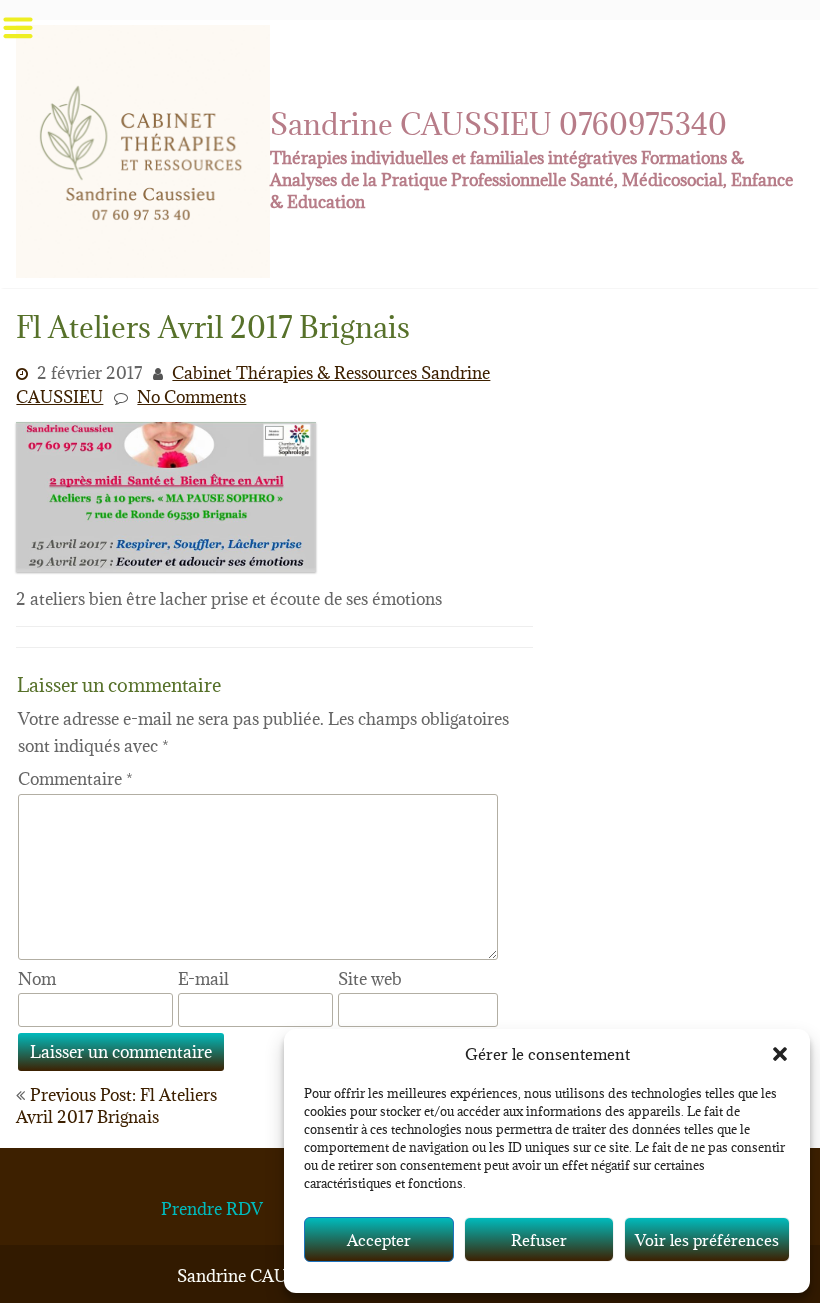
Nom (37, 979)
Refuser (539, 1240)
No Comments (191, 397)
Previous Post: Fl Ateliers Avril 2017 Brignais (116, 1106)
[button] (780, 1054)
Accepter (379, 1240)
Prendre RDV (212, 1209)
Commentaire (75, 779)
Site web (370, 979)
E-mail (203, 979)
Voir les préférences (707, 1240)
